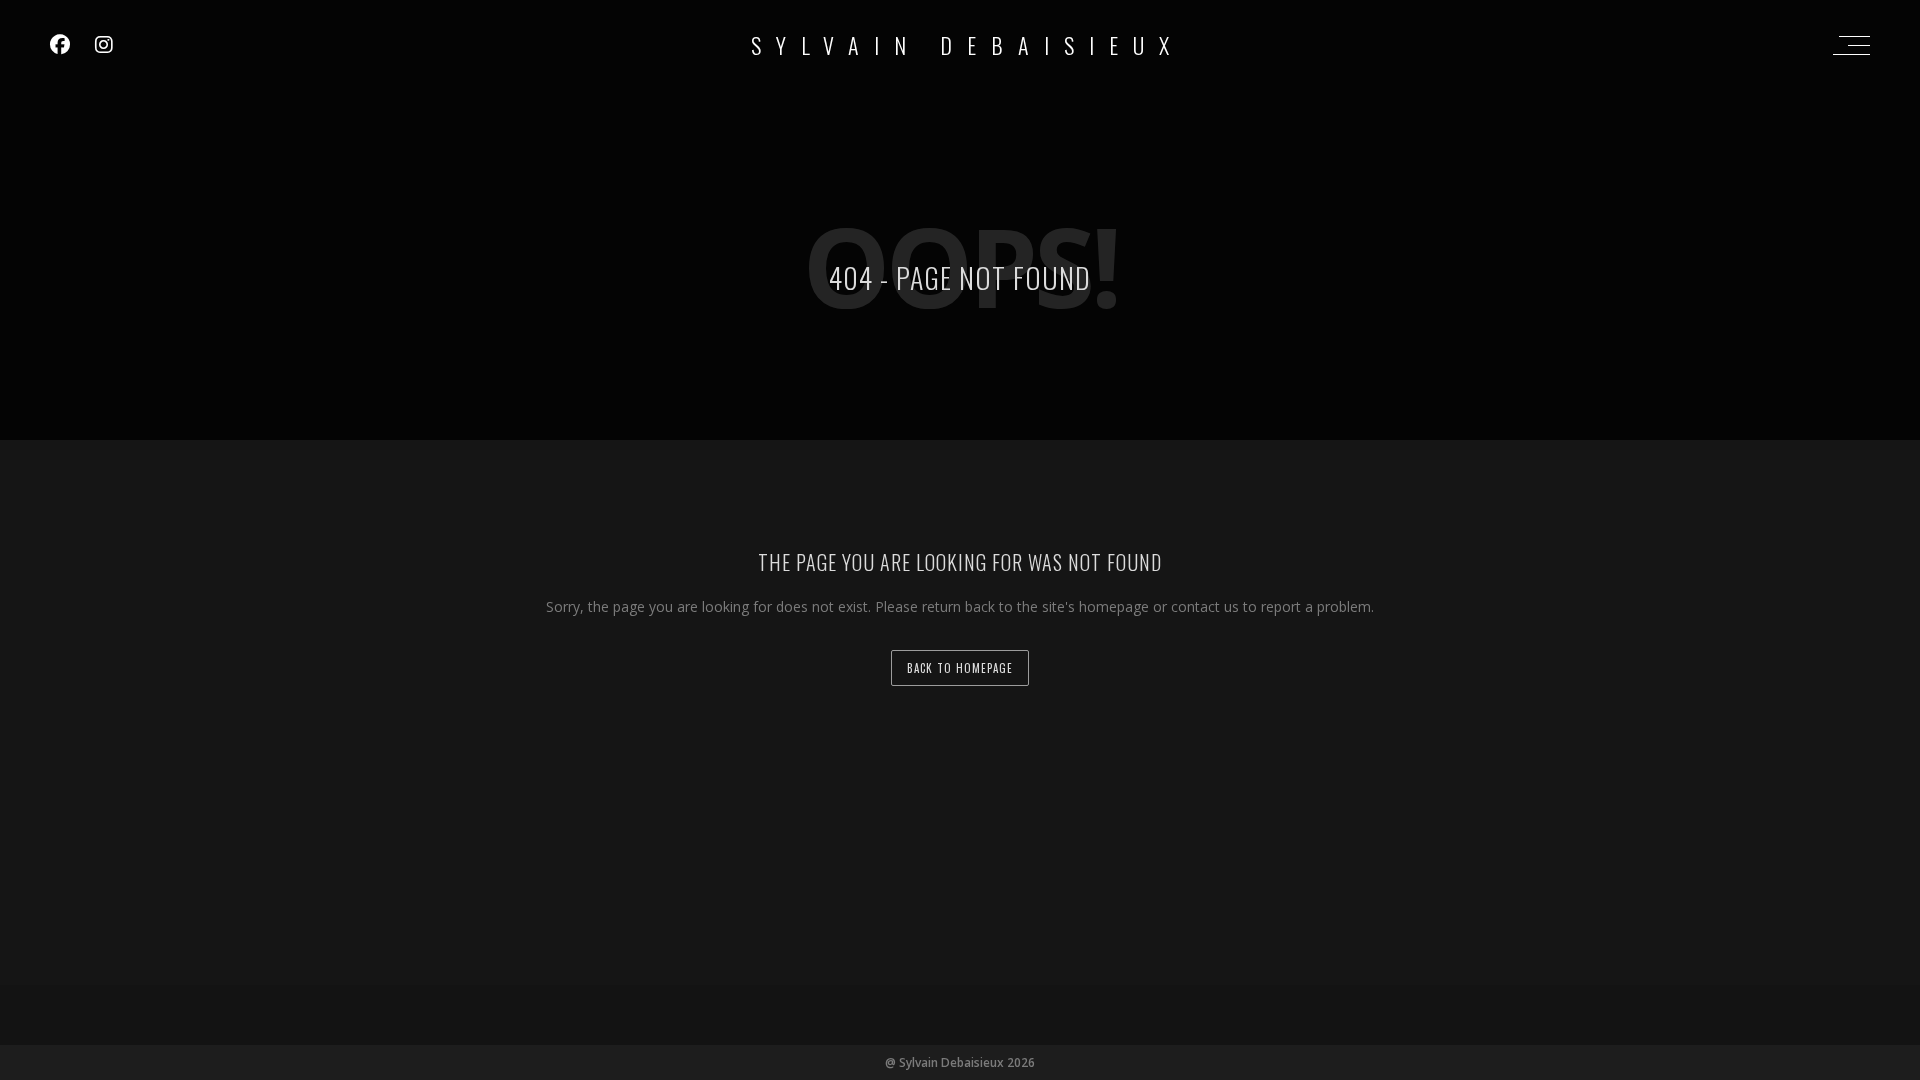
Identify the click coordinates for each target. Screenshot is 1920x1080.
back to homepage (960, 668)
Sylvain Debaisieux (967, 45)
